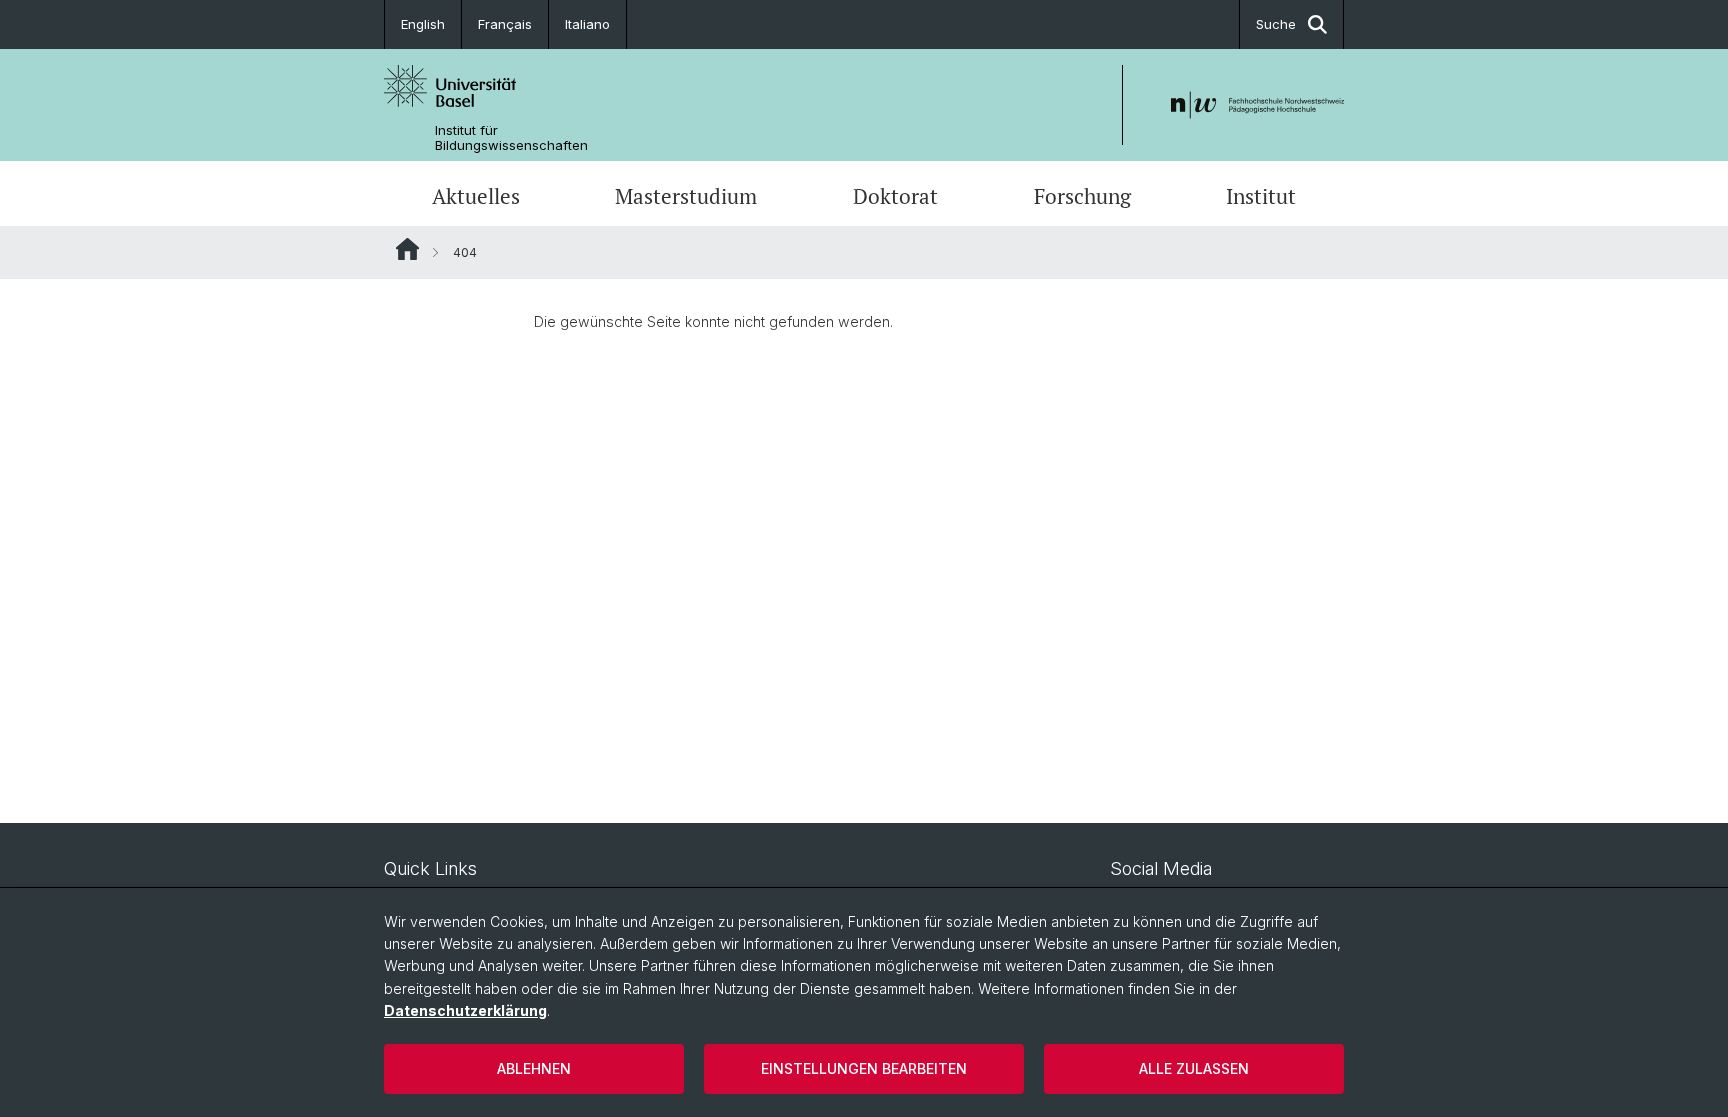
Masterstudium (686, 196)
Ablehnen (534, 1068)
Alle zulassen (1194, 1068)
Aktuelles (476, 196)
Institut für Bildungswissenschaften (511, 138)
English (423, 24)
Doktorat (895, 196)
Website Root (407, 249)
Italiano (587, 24)
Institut (1261, 196)
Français (505, 24)
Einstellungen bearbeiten (864, 1068)
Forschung (1082, 196)
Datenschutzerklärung (465, 1010)
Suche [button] (1276, 24)
